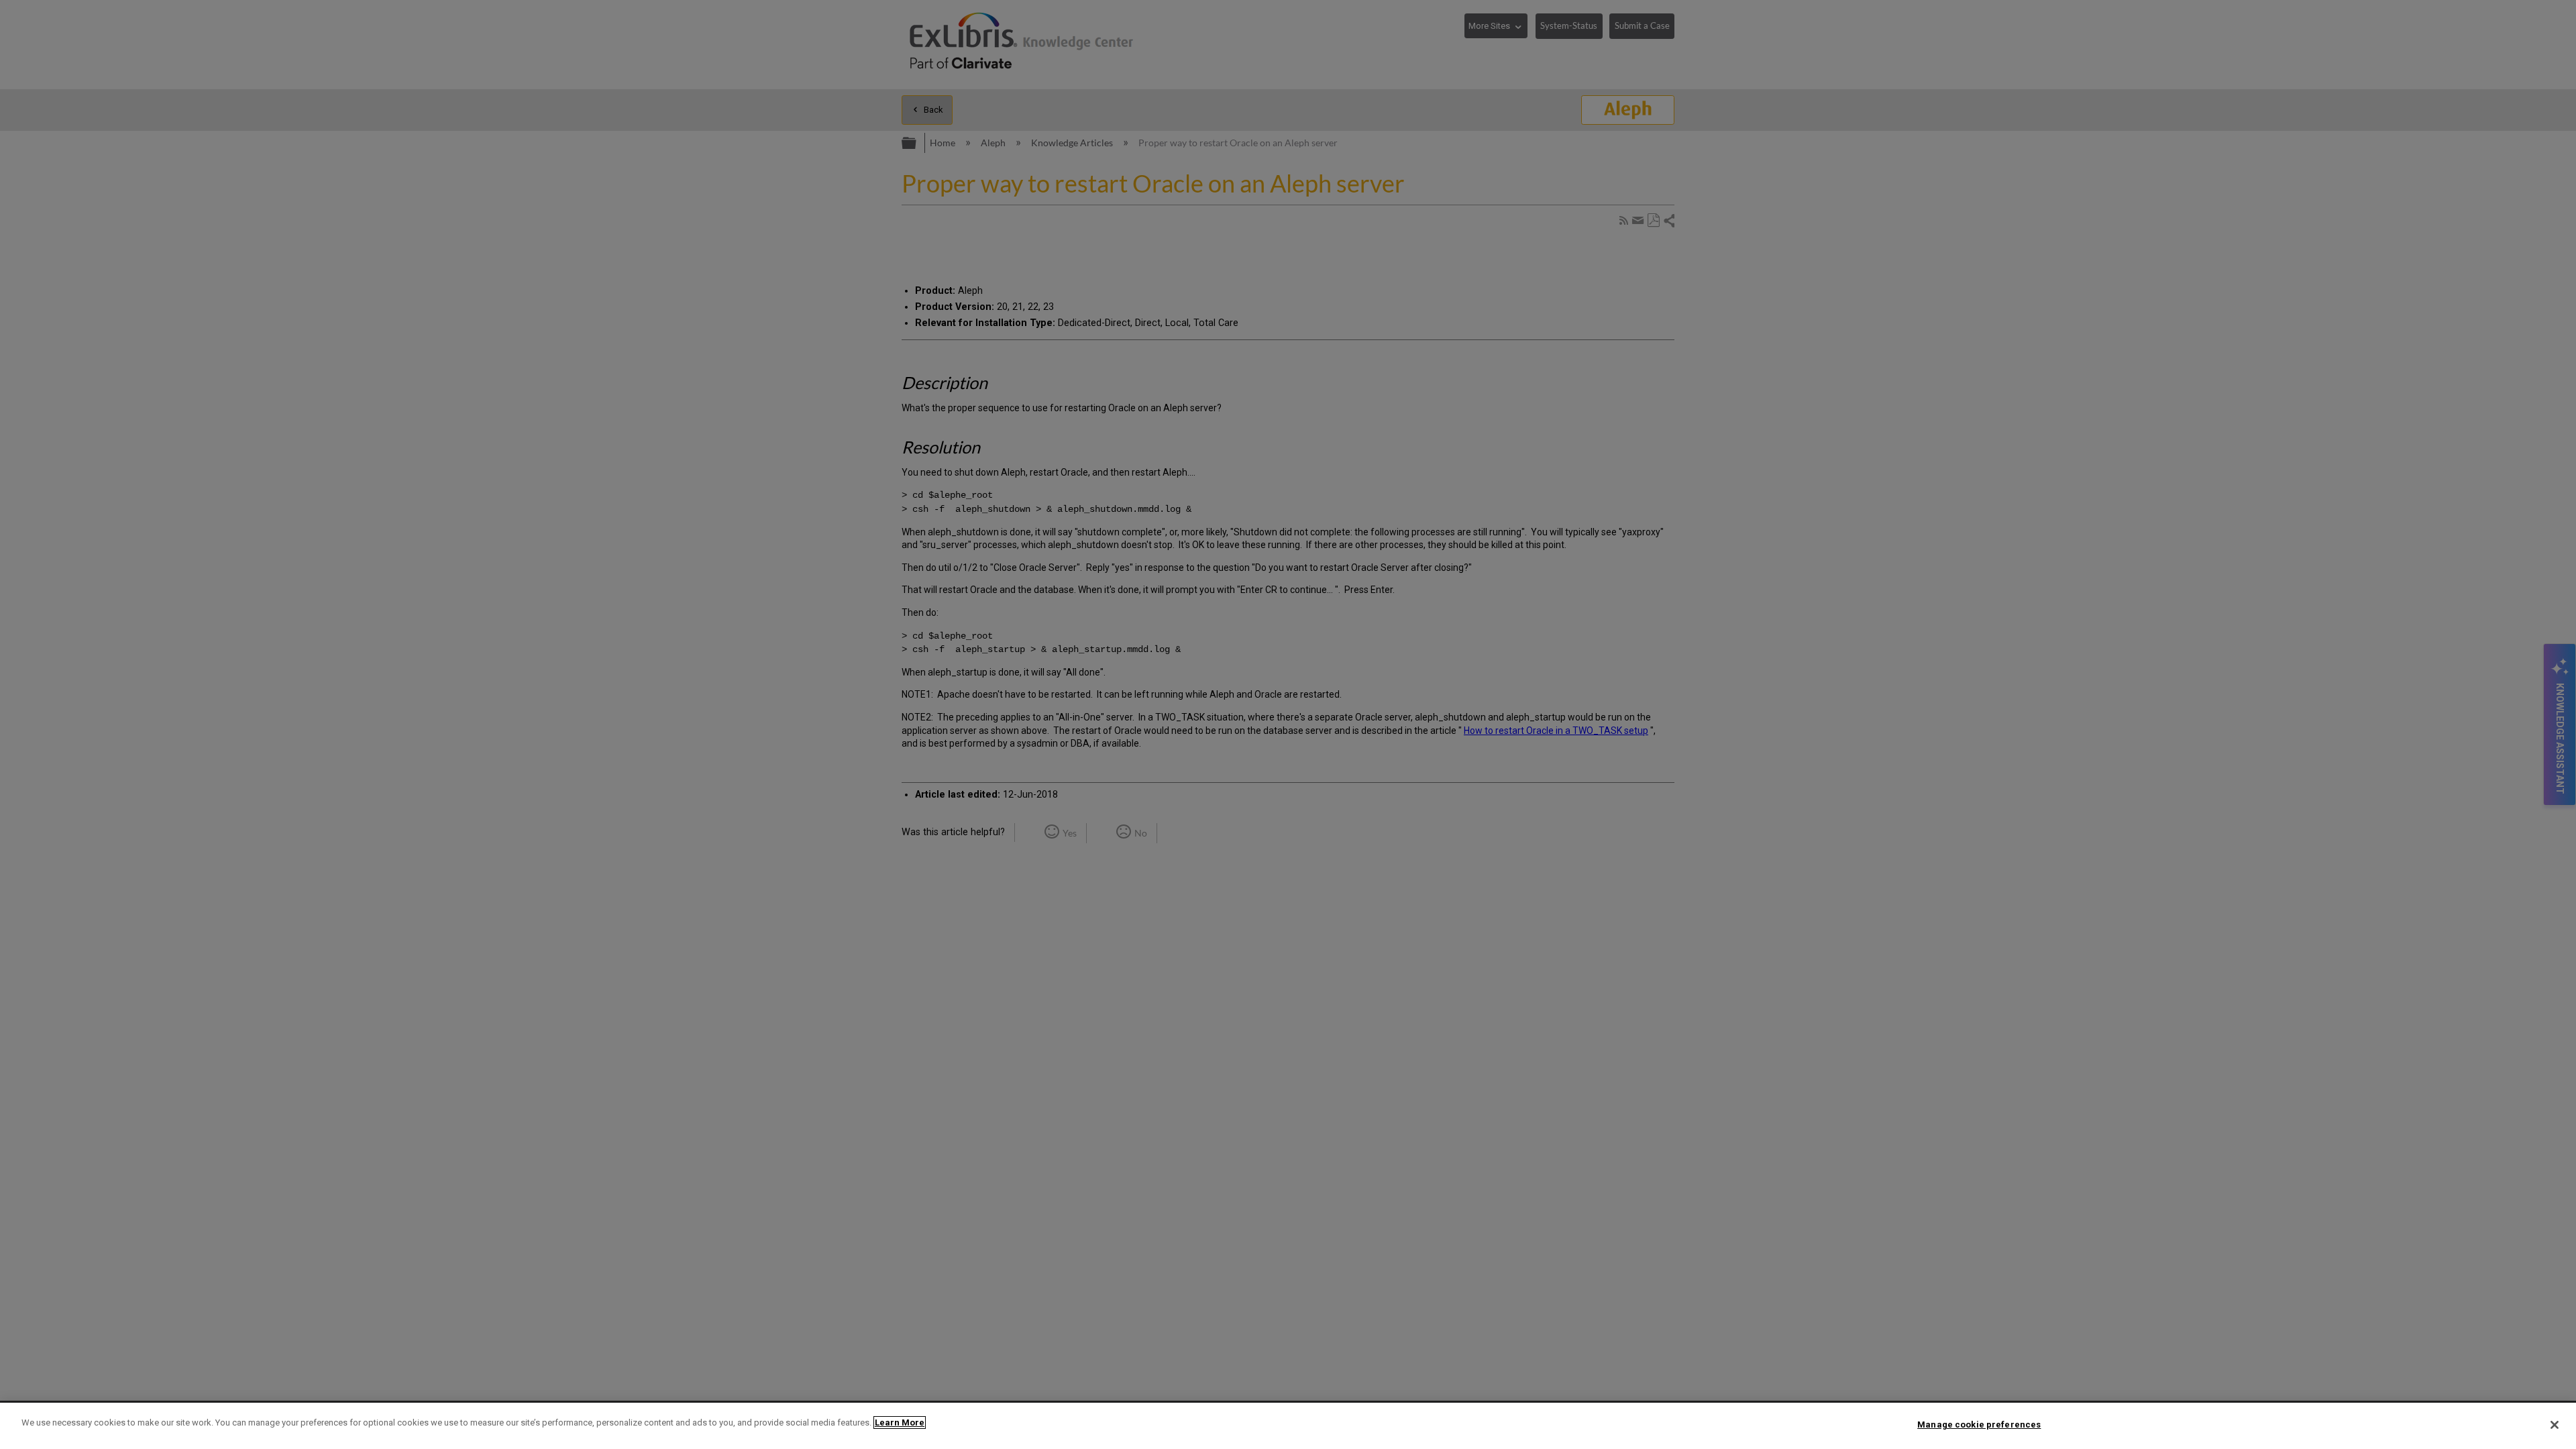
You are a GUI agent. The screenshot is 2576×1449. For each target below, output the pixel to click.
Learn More (900, 1423)
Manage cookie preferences (1979, 1425)
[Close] (2555, 1425)
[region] (1288, 1426)
